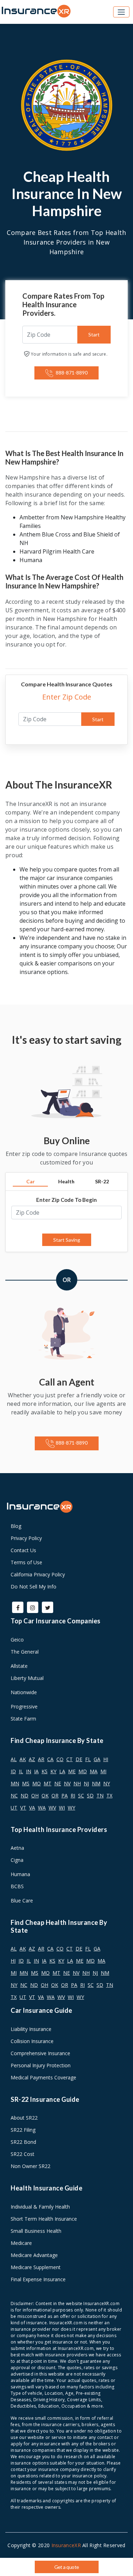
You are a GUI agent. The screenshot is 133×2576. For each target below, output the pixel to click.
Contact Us (23, 1550)
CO (60, 1759)
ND (24, 1795)
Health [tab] (66, 1181)
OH (35, 1795)
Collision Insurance (32, 2041)
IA (36, 1771)
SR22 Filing (23, 2130)
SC (81, 1795)
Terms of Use (26, 1562)
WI (62, 1808)
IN (29, 1771)
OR (55, 1795)
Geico (17, 1640)
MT (48, 1783)
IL (21, 1771)
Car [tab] (31, 1181)
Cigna (17, 1860)
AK (23, 1759)
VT (23, 1808)
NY (107, 1783)
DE (79, 1759)
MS (26, 1783)
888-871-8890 (71, 373)
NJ (86, 1783)
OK (45, 1795)
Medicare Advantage (34, 2255)
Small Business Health (36, 2231)
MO (37, 1783)
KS (45, 1771)
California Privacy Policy (38, 1574)
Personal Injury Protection (41, 2065)
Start (94, 334)
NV (67, 1783)
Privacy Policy (26, 1538)
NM (96, 1783)
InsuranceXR (66, 2545)
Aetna (17, 1848)
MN (15, 1783)
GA (97, 1759)
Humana (20, 1874)
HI (106, 1759)
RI (73, 1795)
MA (94, 1771)
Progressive (24, 1706)
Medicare (21, 2243)
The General (25, 1652)
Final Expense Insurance (38, 2279)
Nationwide (24, 1692)
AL (14, 1759)
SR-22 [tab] (102, 1181)
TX (109, 1795)
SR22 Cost (23, 2154)
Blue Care (22, 1900)
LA (62, 1771)
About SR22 (24, 2118)
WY (71, 1808)
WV (52, 1808)
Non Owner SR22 (31, 2166)
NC (14, 1795)
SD (90, 1795)
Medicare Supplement (36, 2267)
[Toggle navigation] (121, 12)
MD (83, 1771)
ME (72, 1771)
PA (65, 1795)
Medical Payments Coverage (43, 2077)
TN (100, 1795)
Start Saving (67, 1240)
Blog (16, 1526)
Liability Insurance (31, 2029)
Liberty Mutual (27, 1678)
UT (14, 1808)
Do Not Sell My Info (34, 1587)
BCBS (17, 1886)
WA (42, 1808)
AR (41, 1759)
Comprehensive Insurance (40, 2053)
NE (58, 1783)
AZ (32, 1759)
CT (70, 1759)
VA (32, 1808)
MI (103, 1771)
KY (53, 1771)
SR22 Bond (23, 2142)
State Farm (23, 1719)
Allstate (19, 1666)
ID (13, 1771)
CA (50, 1759)
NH (77, 1783)
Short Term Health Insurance (44, 2219)
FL (88, 1759)
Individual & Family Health (40, 2207)
